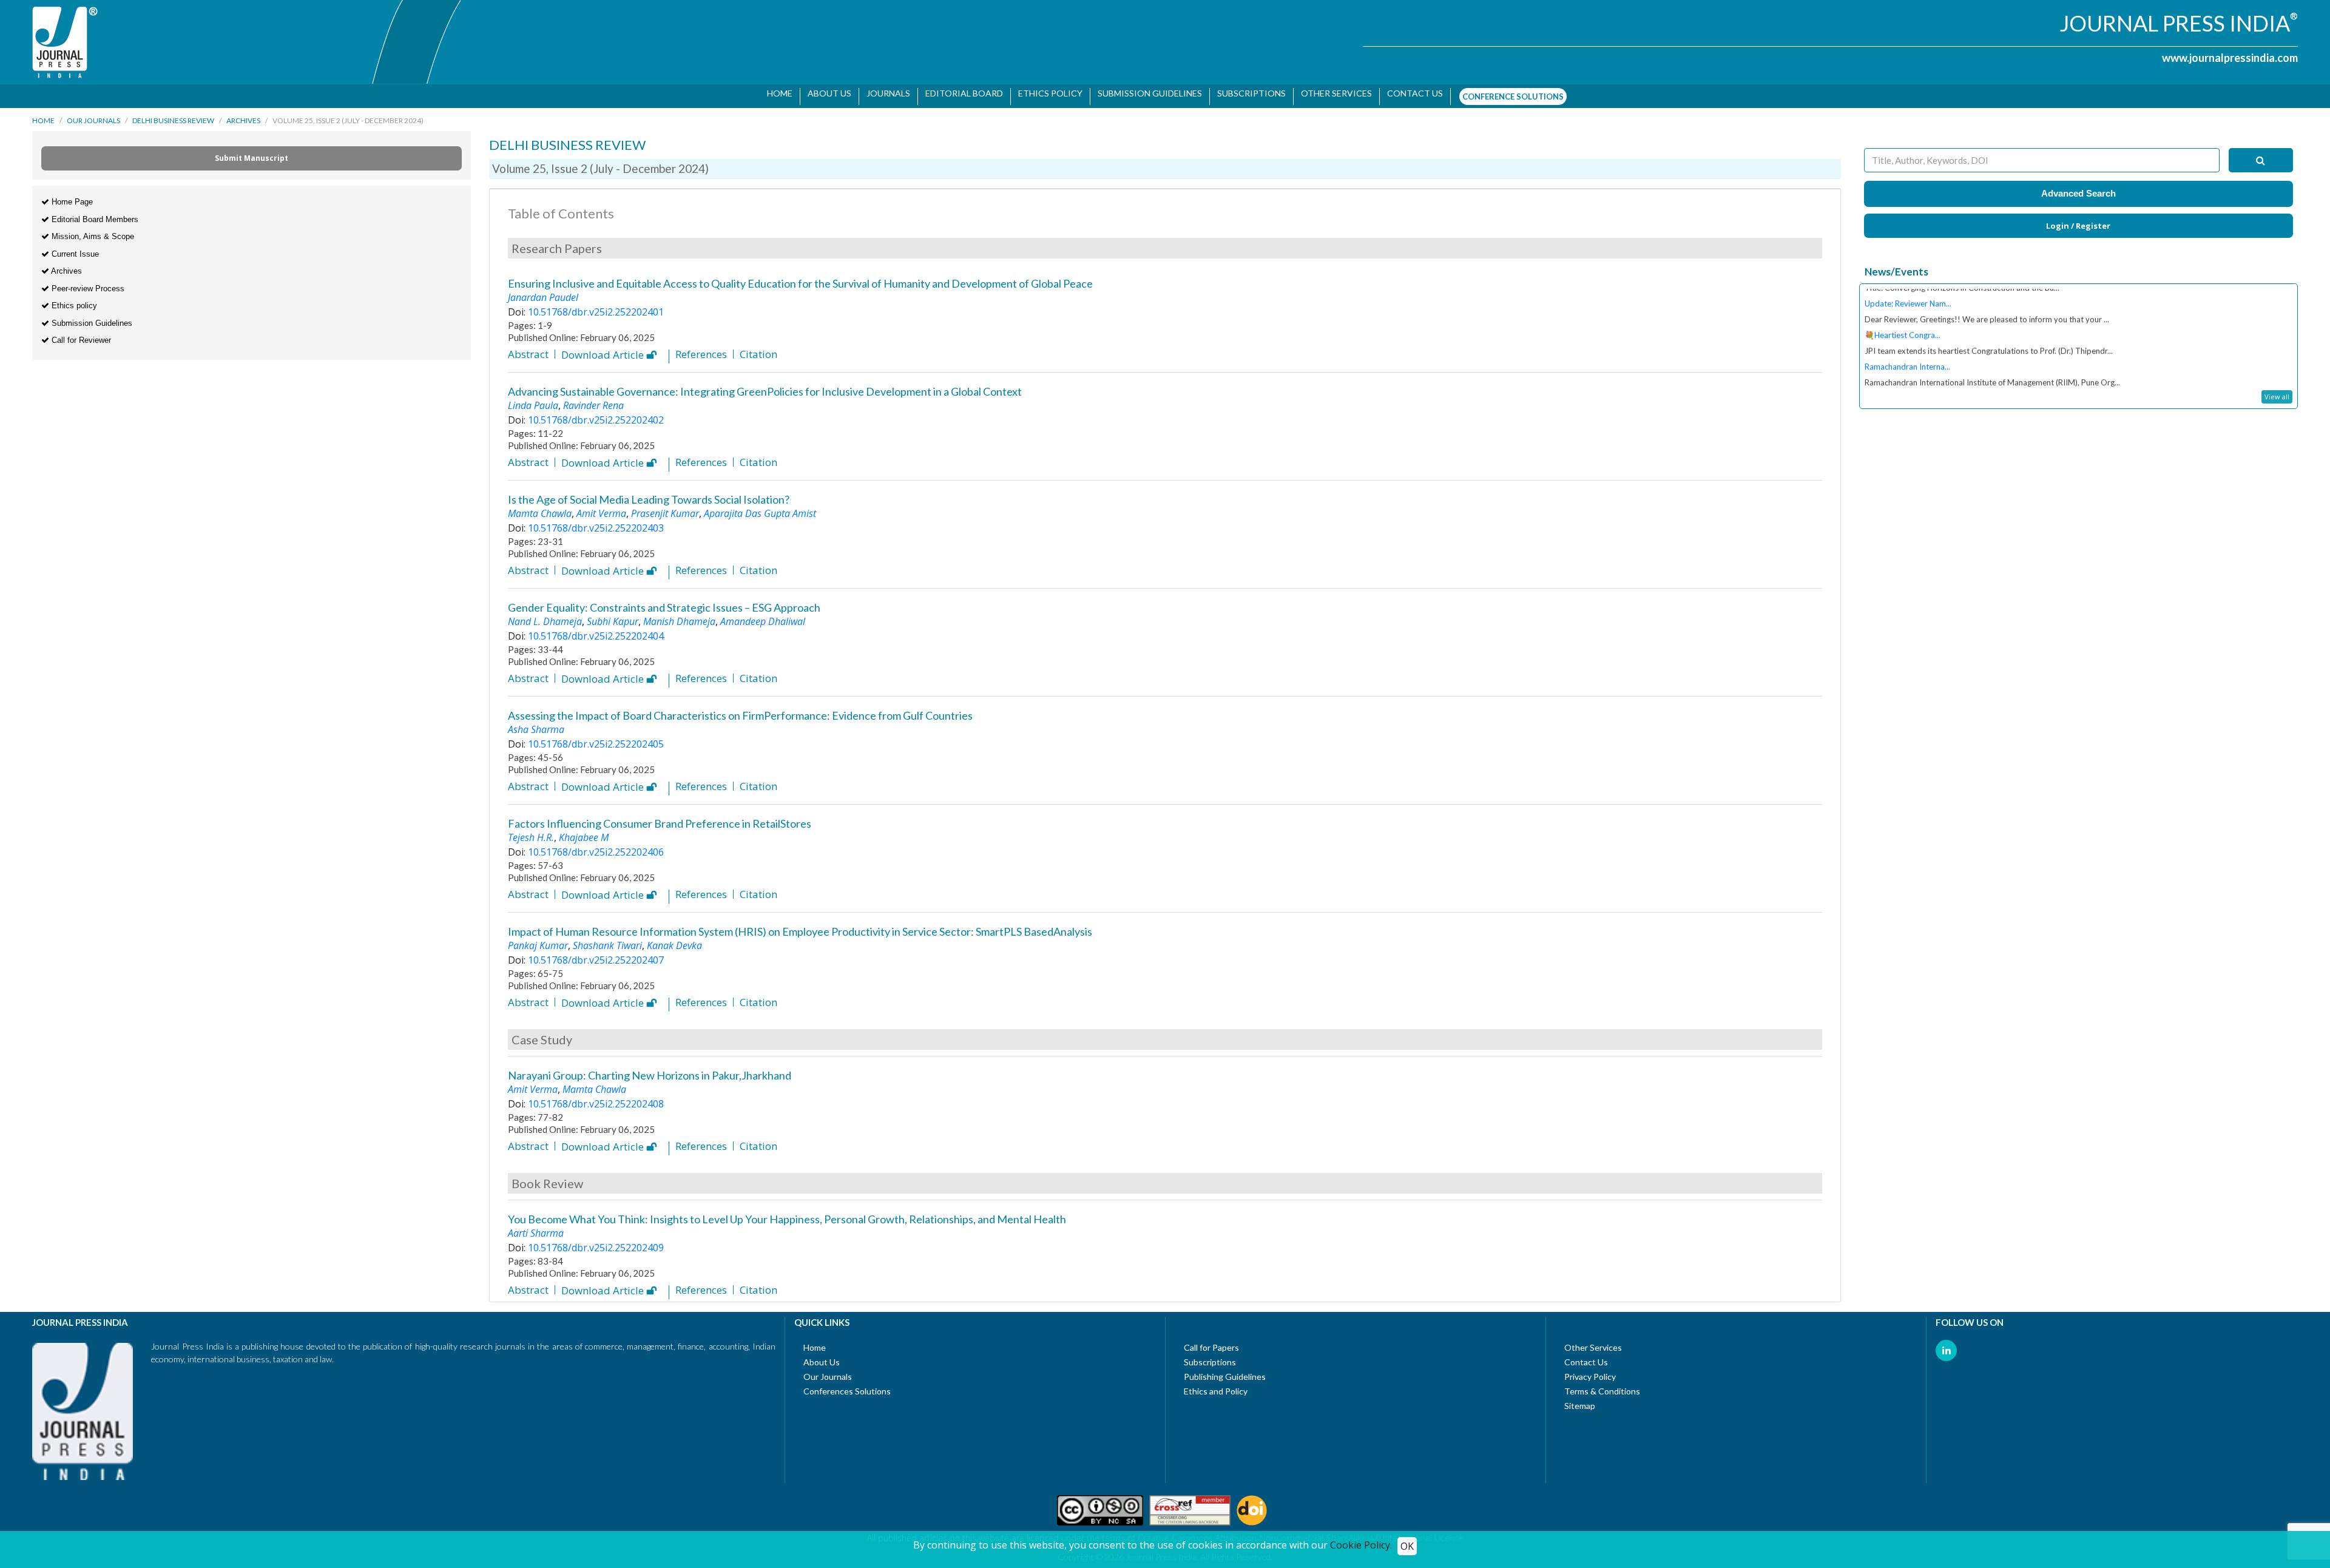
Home (775, 93)
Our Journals (93, 114)
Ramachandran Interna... (1907, 332)
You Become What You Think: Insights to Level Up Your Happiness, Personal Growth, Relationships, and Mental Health (787, 1213)
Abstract (528, 348)
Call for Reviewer (80, 334)
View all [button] (2277, 390)
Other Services (1332, 93)
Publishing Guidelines (1225, 1370)
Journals (884, 93)
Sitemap (1580, 1400)
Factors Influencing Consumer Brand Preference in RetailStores (660, 817)
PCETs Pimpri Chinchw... (1907, 363)
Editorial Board (960, 93)
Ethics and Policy (1216, 1385)
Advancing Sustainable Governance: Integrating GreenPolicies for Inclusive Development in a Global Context (765, 385)
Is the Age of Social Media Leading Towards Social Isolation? (649, 493)
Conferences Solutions (847, 1385)
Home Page (71, 196)
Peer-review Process (87, 282)
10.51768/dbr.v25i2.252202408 (596, 1098)
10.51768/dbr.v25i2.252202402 (596, 414)
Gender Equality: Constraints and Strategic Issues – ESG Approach (664, 601)
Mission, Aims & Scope (92, 230)
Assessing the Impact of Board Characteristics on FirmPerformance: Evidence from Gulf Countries (740, 709)
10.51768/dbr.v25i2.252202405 (596, 738)
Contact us (1411, 93)
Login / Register (2078, 220)
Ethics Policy (1046, 93)
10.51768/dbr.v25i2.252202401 (596, 306)
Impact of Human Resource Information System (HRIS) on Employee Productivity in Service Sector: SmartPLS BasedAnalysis (800, 925)
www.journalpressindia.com (2230, 58)
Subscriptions (1247, 93)
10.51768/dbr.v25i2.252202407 (596, 954)
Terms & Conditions (1602, 1385)
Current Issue (74, 248)
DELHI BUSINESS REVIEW (173, 114)
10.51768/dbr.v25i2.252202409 (596, 1242)
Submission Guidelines (1146, 93)
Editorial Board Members (94, 213)
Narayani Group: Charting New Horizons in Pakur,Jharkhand (650, 1069)
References (701, 348)
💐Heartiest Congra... (1903, 300)
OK (1407, 1546)
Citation (758, 348)
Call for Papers (1211, 1341)
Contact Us (1586, 1356)
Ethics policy (73, 299)
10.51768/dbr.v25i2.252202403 (596, 522)
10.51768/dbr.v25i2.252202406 (596, 846)
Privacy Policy (1590, 1370)
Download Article (604, 350)
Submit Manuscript (252, 152)
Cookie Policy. (1361, 1545)
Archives (243, 114)
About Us (825, 93)
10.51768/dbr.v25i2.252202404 (596, 630)
